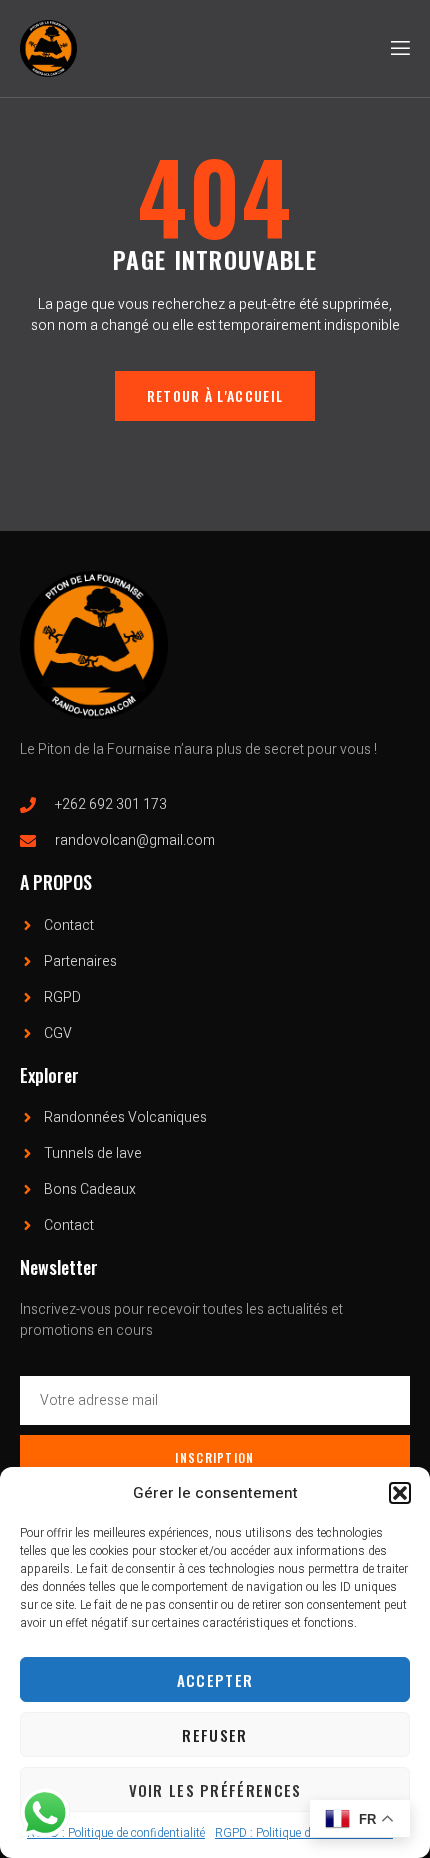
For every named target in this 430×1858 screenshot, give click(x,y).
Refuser (214, 1735)
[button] (400, 1493)
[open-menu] (399, 48)
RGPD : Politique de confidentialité (116, 1833)
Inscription (214, 1457)
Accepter (215, 1680)
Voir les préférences (215, 1790)
